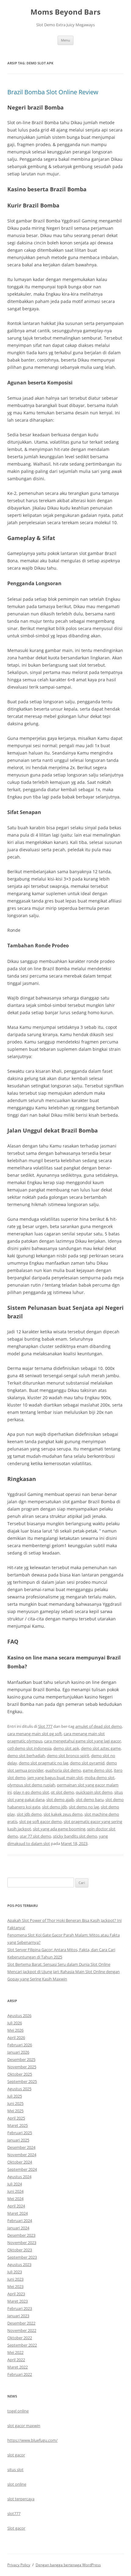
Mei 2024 (15, 2199)
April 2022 (16, 2360)
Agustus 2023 (19, 2264)
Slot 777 (45, 1726)
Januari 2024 (18, 2228)
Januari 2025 (18, 2140)
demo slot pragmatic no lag (44, 1763)
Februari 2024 (20, 2221)
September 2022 (22, 2345)
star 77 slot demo (35, 1836)
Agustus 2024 (19, 2177)
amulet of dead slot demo (99, 1726)
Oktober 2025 (20, 2074)
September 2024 (22, 2169)
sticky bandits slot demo (75, 1836)
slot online (17, 2484)
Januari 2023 (18, 2316)
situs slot (15, 2470)
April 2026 (16, 2037)
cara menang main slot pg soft (35, 1734)
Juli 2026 (15, 2023)
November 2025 (22, 2067)
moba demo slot (100, 1778)
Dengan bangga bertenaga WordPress (68, 2565)
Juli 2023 (15, 2272)
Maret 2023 (18, 2301)
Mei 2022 (15, 2352)
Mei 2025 (15, 2111)
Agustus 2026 (19, 2016)
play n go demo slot (31, 1792)
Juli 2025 (15, 2096)
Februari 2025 (20, 2133)
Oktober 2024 (20, 2162)
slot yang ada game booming (59, 1829)
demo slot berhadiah (26, 1756)
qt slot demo (62, 1792)
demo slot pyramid (87, 1763)
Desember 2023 (21, 2235)
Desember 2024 (21, 2147)
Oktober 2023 (20, 2250)
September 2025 (22, 2081)
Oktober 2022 (20, 2338)
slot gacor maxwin (24, 2426)
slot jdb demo (29, 1814)
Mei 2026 (15, 2030)
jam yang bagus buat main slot (55, 1778)
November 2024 (22, 2155)
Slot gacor (16, 2528)
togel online (18, 2411)
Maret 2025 (18, 2125)
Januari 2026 (18, 2052)
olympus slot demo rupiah (31, 1785)
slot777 (14, 2513)
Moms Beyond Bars (65, 12)
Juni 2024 (15, 2191)
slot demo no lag (84, 1807)
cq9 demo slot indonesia (29, 1748)
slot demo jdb (55, 1807)
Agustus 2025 (19, 2089)
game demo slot (97, 1770)
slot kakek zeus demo (63, 1814)
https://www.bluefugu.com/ (32, 2440)
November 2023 (22, 2243)
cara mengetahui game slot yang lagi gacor (83, 1741)
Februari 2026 (20, 2045)
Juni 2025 (15, 2103)
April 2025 (16, 2118)
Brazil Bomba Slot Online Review (53, 92)
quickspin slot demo (94, 1792)
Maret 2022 (18, 2367)
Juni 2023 (15, 2279)
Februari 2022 (20, 2374)
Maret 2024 (18, 2213)
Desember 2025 (21, 2059)
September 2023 (22, 2257)
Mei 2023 (15, 2286)
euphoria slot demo (63, 1770)
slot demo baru (90, 1800)
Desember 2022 (21, 2323)
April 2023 (16, 2294)
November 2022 (22, 2330)
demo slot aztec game (101, 1748)
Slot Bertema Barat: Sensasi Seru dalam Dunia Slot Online (59, 1964)
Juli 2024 (15, 2184)
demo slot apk (66, 1748)
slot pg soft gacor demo (41, 1821)
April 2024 (16, 2206)
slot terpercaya (21, 2499)
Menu (65, 40)
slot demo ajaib (60, 1800)
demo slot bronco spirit (68, 1756)
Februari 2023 (20, 2308)
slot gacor (16, 2455)
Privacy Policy (19, 2565)
